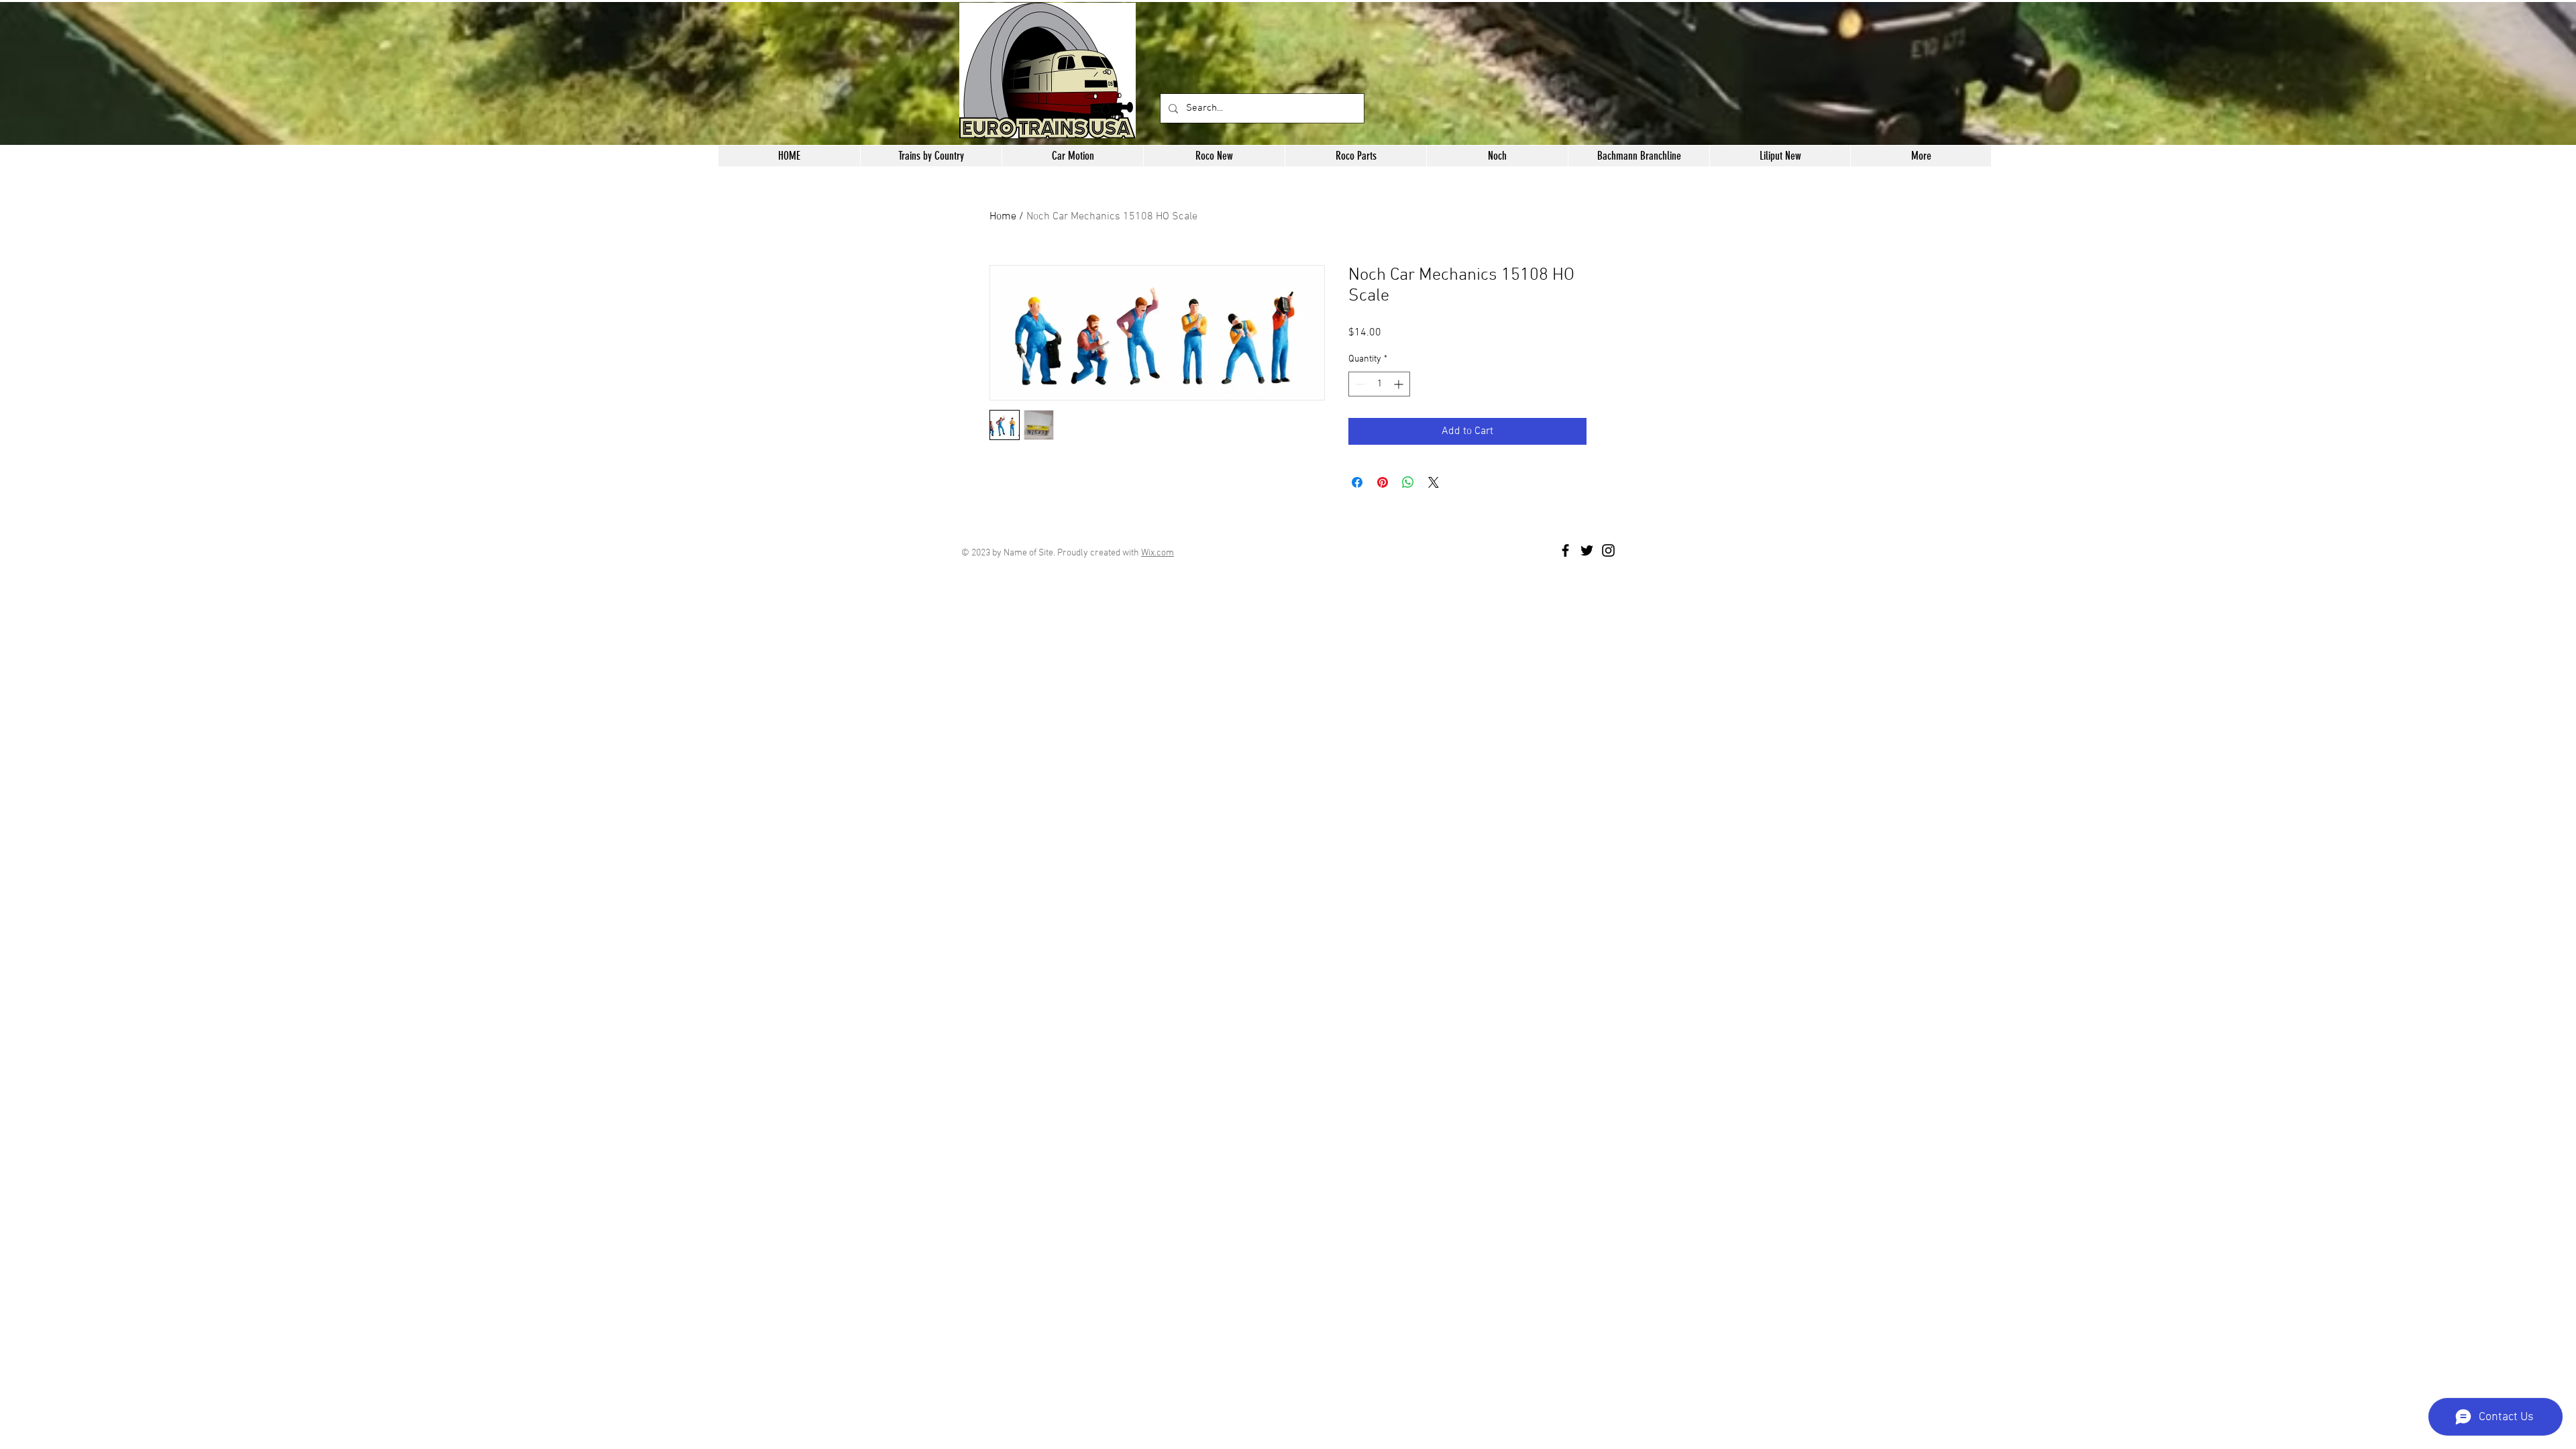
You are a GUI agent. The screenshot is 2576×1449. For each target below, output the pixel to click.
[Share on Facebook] (1357, 482)
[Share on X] (1434, 482)
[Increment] (1400, 384)
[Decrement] (1359, 384)
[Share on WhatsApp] (1408, 482)
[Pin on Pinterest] (1383, 482)
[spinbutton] (1379, 384)
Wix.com (1158, 553)
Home (1003, 217)
